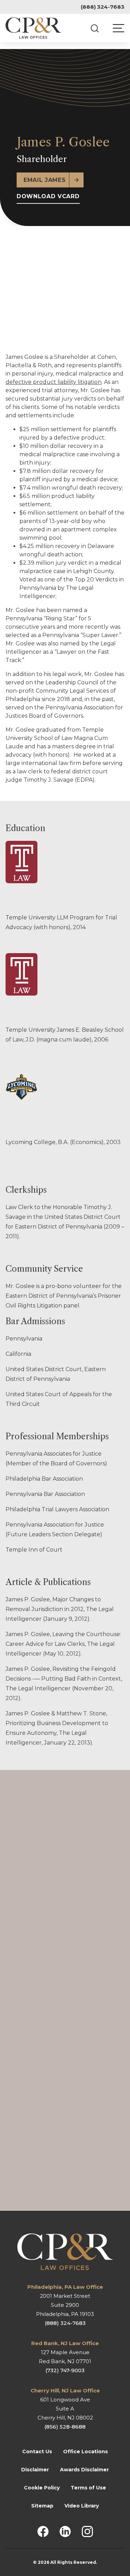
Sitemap (42, 2505)
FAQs (13, 1853)
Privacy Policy (44, 2175)
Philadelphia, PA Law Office (65, 2287)
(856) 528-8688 (65, 2426)
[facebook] (43, 2531)
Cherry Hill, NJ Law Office (65, 2390)
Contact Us (37, 2451)
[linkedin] (65, 2531)
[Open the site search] (95, 28)
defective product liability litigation (54, 382)
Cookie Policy (42, 2487)
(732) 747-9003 (65, 2370)
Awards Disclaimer (84, 2469)
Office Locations (85, 2451)
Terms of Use (88, 2487)
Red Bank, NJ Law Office (65, 2343)
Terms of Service (98, 2175)
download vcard (48, 196)
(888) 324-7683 (103, 7)
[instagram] (87, 2531)
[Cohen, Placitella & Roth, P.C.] (33, 28)
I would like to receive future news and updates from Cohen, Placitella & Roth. (27, 2090)
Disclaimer (35, 2469)
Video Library (82, 2505)
